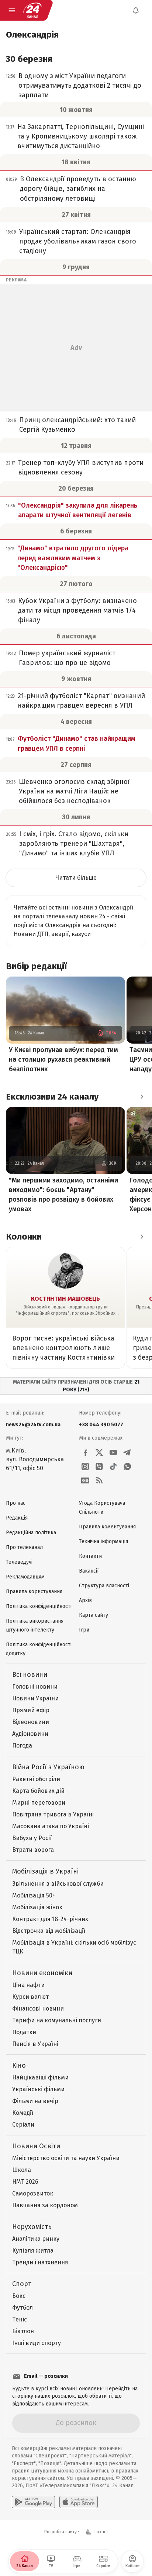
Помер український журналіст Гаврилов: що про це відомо (67, 658)
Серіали (23, 2125)
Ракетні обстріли (36, 1779)
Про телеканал (24, 1547)
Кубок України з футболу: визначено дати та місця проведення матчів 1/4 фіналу (77, 610)
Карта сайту (94, 1615)
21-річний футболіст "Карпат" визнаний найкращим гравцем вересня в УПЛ (81, 701)
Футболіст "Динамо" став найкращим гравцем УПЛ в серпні (77, 743)
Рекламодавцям (25, 1577)
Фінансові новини (38, 2009)
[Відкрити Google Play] (33, 2502)
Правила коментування (107, 1527)
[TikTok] (113, 1466)
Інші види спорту (37, 2343)
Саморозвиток (33, 2193)
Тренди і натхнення (40, 2262)
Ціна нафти (28, 1985)
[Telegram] (127, 1452)
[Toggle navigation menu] (12, 10)
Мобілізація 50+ (34, 1895)
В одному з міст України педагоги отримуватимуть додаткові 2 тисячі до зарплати (80, 85)
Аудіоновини (30, 1734)
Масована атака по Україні (51, 1826)
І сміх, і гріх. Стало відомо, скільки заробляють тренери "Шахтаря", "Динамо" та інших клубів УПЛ (74, 844)
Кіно (19, 2065)
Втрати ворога (33, 1850)
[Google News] (85, 1480)
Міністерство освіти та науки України (66, 2158)
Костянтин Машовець (65, 1299)
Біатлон (23, 2331)
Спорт (22, 2284)
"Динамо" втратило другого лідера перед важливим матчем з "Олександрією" (73, 558)
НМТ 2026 (25, 2182)
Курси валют (30, 1997)
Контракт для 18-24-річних (50, 1919)
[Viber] (99, 1466)
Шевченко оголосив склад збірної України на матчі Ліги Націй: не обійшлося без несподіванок (74, 791)
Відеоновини (31, 1722)
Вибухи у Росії (32, 1838)
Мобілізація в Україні (45, 1871)
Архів (85, 1600)
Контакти (90, 1556)
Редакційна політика (31, 1533)
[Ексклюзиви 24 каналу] (142, 1097)
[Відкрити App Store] (79, 2502)
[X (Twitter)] (99, 1452)
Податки (24, 2032)
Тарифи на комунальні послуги (57, 2020)
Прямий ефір (31, 1710)
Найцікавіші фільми (40, 2077)
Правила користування (34, 1592)
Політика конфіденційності (39, 1606)
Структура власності (104, 1586)
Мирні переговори (39, 1803)
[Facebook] (85, 1452)
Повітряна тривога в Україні (53, 1814)
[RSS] (99, 1480)
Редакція (17, 1518)
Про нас (16, 1503)
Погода (22, 1746)
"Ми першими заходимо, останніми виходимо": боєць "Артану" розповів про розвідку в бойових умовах (63, 1195)
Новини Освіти (36, 2146)
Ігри (84, 1630)
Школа (22, 2170)
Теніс (20, 2319)
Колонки (24, 1237)
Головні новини (35, 1687)
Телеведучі (19, 1562)
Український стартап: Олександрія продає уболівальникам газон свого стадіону (78, 241)
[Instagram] (85, 1466)
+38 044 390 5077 (101, 1425)
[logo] (32, 10)
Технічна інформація (103, 1541)
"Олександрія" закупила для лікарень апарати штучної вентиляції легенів (78, 510)
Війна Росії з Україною (48, 1767)
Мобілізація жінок (37, 1907)
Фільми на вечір (35, 2101)
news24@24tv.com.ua (33, 1425)
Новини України (35, 1698)
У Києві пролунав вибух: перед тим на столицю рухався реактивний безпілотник (63, 1059)
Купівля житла (33, 2251)
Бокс (19, 2296)
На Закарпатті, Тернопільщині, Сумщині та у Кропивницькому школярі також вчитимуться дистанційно (81, 136)
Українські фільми (38, 2089)
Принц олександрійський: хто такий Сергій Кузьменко (77, 425)
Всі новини (30, 1675)
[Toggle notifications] (136, 10)
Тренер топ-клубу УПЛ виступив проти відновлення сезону (81, 467)
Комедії (23, 2113)
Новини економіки (42, 1973)
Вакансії (89, 1571)
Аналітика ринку (36, 2239)
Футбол (23, 2308)
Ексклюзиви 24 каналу (52, 1097)
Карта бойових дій (38, 1791)
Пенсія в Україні (35, 2044)
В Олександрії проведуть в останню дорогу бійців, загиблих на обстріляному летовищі (78, 189)
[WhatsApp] (127, 1466)
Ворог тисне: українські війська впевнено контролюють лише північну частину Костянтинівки (63, 1348)
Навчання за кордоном (45, 2205)
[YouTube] (113, 1452)
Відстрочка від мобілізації (49, 1931)
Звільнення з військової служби (58, 1884)
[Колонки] (142, 1237)
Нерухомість (32, 2227)
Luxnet (101, 2532)
